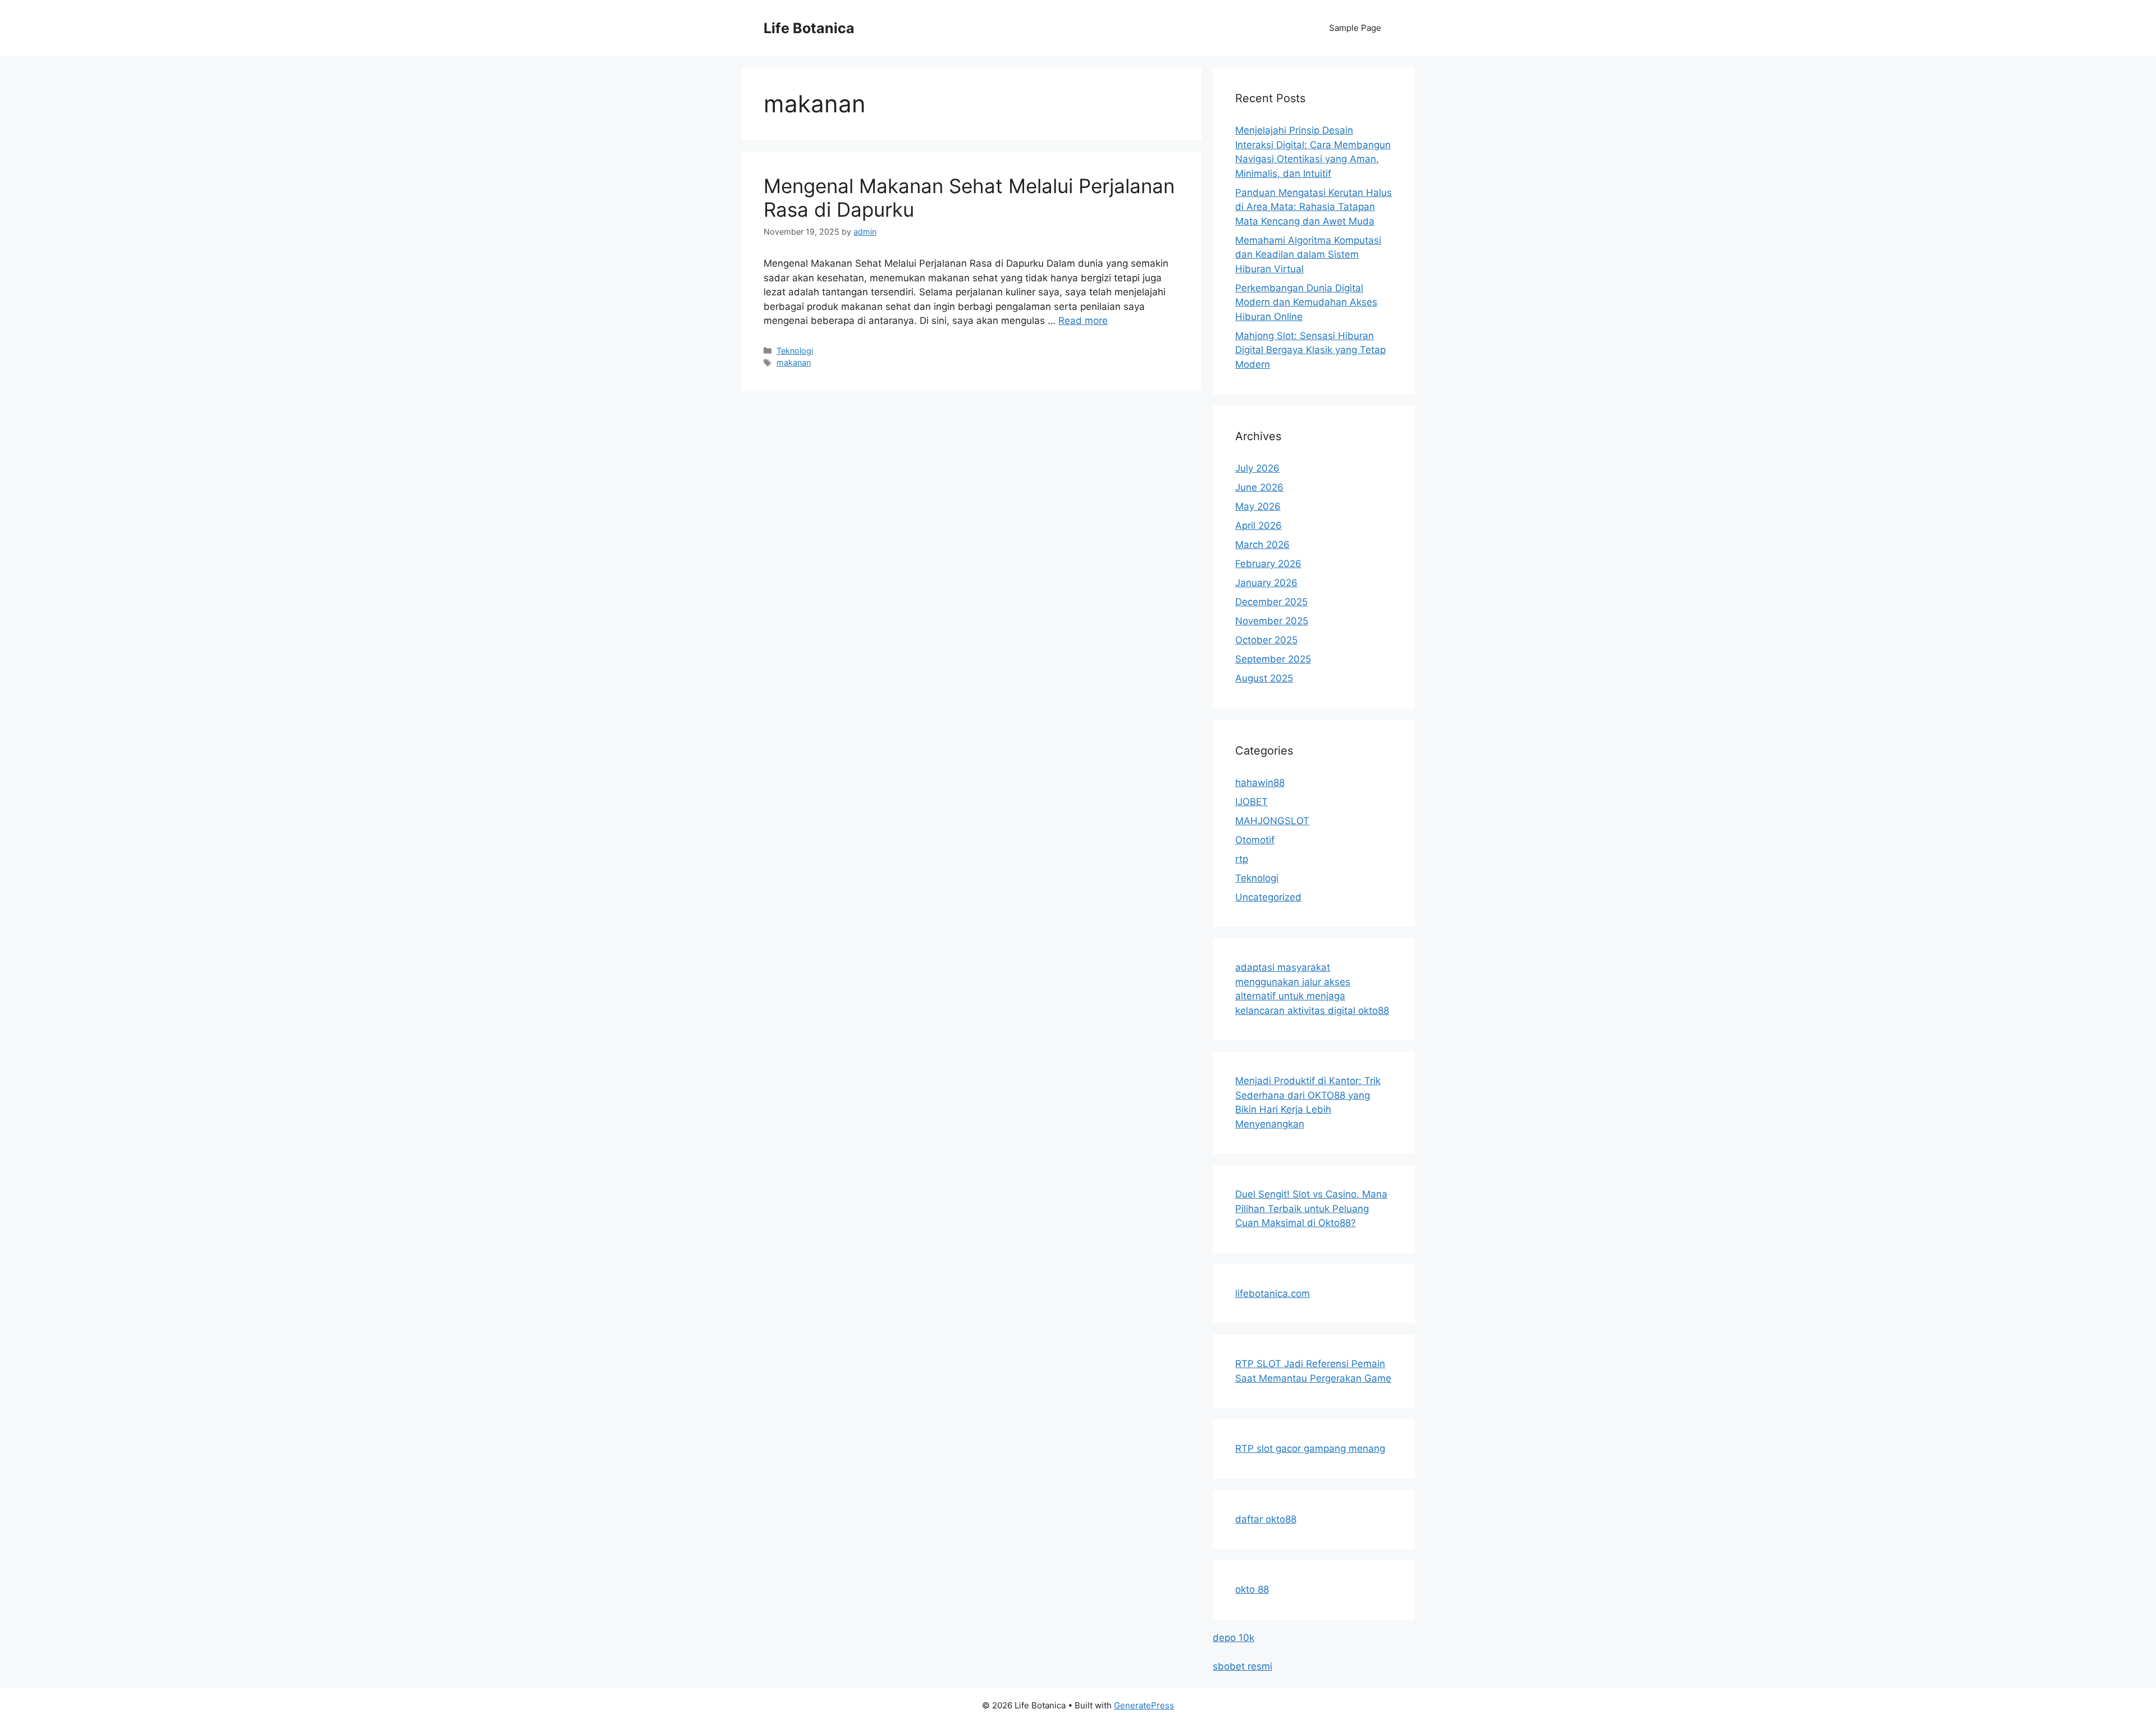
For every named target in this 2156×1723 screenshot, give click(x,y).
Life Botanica (809, 28)
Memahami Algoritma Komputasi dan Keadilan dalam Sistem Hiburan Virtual (1308, 255)
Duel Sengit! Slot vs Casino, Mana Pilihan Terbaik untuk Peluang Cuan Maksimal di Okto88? (1311, 1208)
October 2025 (1266, 640)
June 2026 (1259, 487)
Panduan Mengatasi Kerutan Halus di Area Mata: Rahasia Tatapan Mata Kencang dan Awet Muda (1314, 207)
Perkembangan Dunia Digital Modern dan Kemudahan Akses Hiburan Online (1306, 302)
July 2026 (1257, 468)
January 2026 (1266, 583)
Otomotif (1255, 840)
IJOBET (1251, 802)
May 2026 (1258, 506)
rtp (1242, 859)
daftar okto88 (1266, 1519)
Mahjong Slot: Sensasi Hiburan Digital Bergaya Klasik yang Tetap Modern (1310, 350)
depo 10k (1234, 1638)
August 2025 (1264, 678)
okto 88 (1252, 1589)
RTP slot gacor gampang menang (1310, 1448)
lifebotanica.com (1273, 1294)
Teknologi (795, 351)
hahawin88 (1260, 783)
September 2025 (1273, 659)
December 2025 (1271, 602)
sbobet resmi (1243, 1666)
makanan (794, 362)
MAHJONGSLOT (1272, 821)
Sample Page (1355, 28)
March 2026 (1262, 545)
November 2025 (1272, 621)
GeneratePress (1144, 1705)
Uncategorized (1268, 897)
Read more (1083, 321)
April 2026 (1259, 525)
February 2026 (1268, 564)
